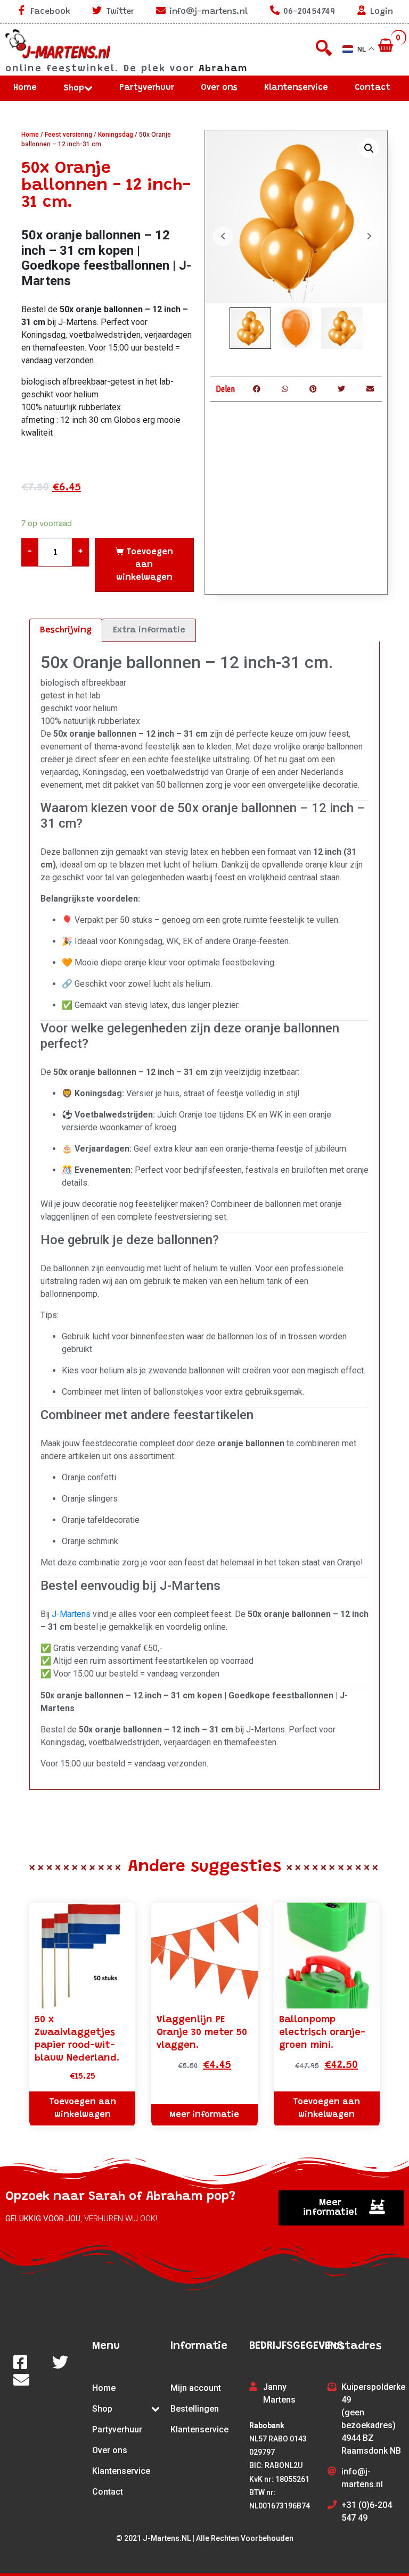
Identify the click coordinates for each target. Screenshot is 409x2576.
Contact (373, 88)
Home (25, 88)
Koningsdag (116, 135)
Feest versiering (68, 135)
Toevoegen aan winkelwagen (145, 565)
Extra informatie (149, 630)
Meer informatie (204, 2115)
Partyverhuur (147, 88)
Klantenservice (296, 88)
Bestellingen (195, 2409)
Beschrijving (66, 630)
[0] (387, 46)
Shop (74, 88)
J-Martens (71, 1614)
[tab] (66, 630)
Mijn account (196, 2388)
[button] (341, 2208)
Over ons (219, 88)
